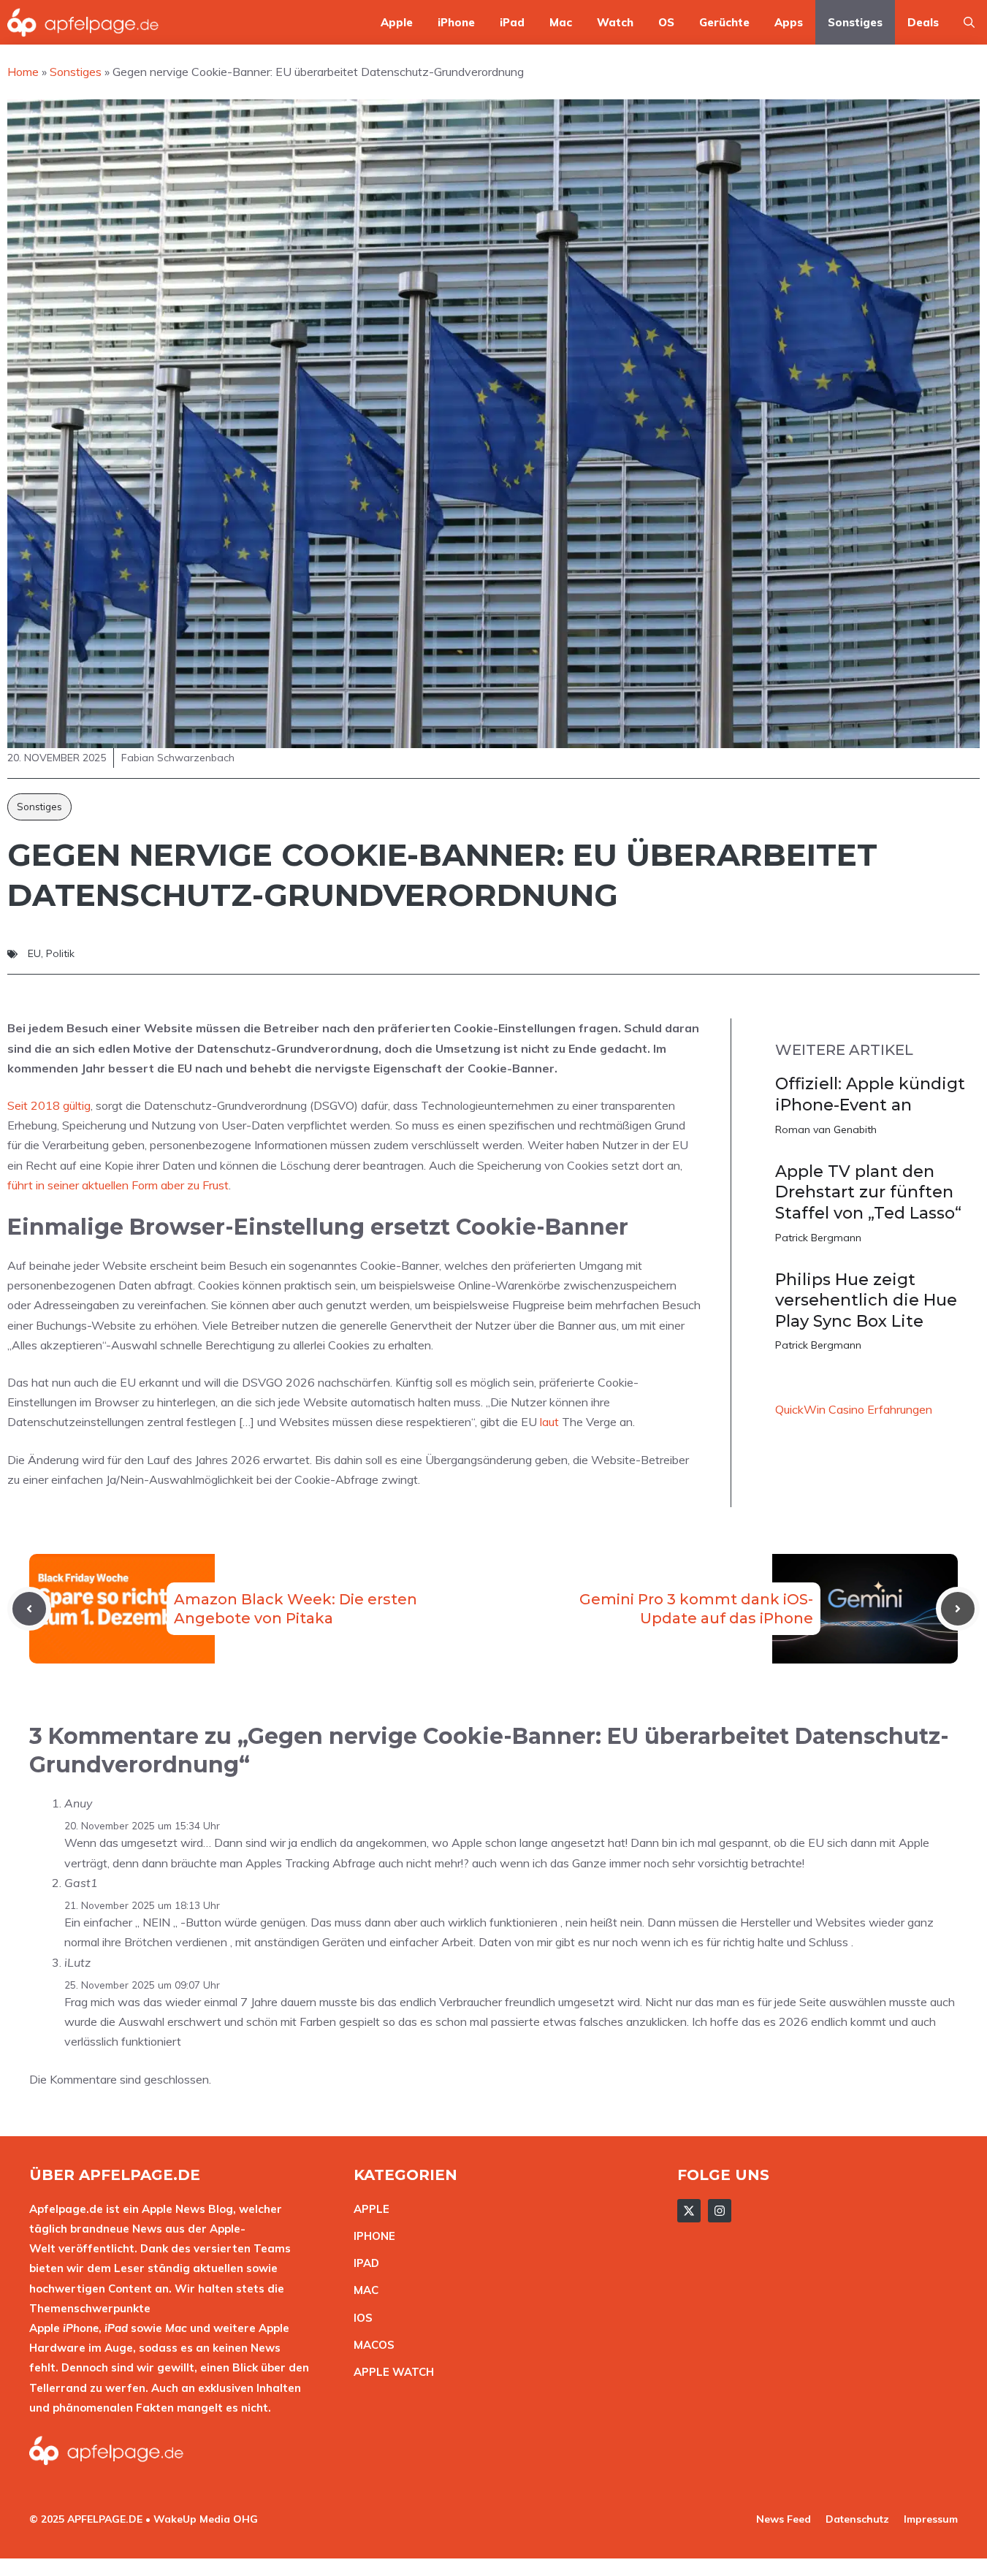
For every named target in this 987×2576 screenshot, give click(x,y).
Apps (789, 22)
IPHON (371, 2236)
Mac (561, 22)
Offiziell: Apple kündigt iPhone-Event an (870, 1094)
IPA (362, 2263)
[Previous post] (29, 1609)
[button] (969, 22)
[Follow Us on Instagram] (720, 2211)
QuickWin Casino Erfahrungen (854, 1409)
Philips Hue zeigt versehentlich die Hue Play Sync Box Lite (866, 1300)
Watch (615, 22)
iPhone (456, 22)
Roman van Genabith (826, 1129)
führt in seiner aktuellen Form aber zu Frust (118, 1185)
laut (549, 1422)
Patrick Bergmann (818, 1238)
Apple (397, 22)
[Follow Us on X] (689, 2211)
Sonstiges (855, 22)
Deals (923, 22)
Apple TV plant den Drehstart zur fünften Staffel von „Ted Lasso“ (868, 1192)
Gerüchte (724, 22)
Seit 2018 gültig (49, 1105)
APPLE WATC (390, 2372)
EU (34, 953)
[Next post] (958, 1609)
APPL (368, 2209)
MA (362, 2290)
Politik (60, 953)
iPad (512, 22)
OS (666, 22)
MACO (370, 2345)
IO (359, 2318)
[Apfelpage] (83, 22)
